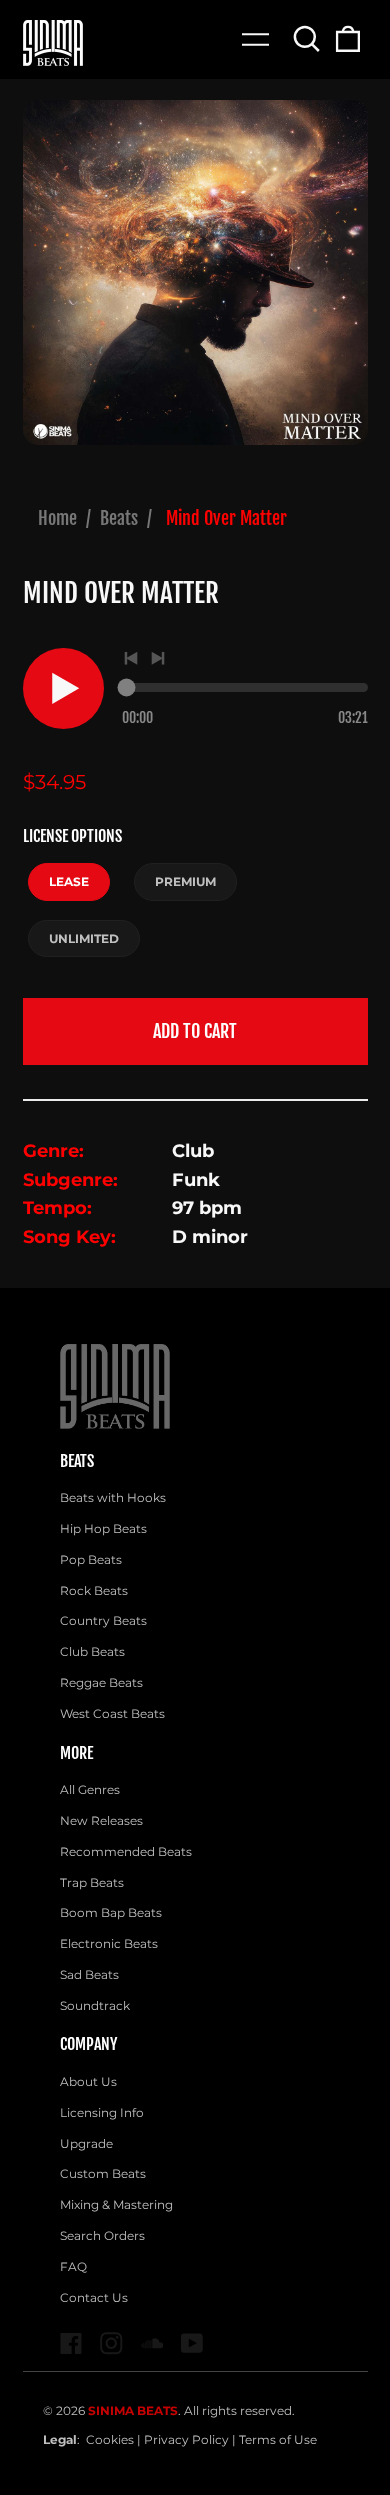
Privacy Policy (186, 2439)
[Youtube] (192, 2343)
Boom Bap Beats (111, 1912)
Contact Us (94, 2297)
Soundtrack (95, 2005)
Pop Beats (91, 1559)
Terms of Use (278, 2439)
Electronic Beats (109, 1943)
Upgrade (86, 2143)
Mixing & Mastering (116, 2204)
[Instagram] (111, 2343)
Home (57, 518)
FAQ (73, 2266)
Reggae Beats (101, 1682)
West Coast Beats (112, 1713)
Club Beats (92, 1651)
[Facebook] (71, 2343)
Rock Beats (94, 1590)
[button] (307, 38)
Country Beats (103, 1620)
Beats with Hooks (113, 1497)
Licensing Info (102, 2112)
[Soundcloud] (152, 2343)
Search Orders (102, 2235)
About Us (88, 2081)
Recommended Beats (126, 1851)
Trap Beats (92, 1882)
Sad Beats (89, 1974)
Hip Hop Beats (103, 1528)
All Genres (90, 1789)
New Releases (101, 1820)
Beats (119, 518)
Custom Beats (103, 2173)
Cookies (110, 2439)
